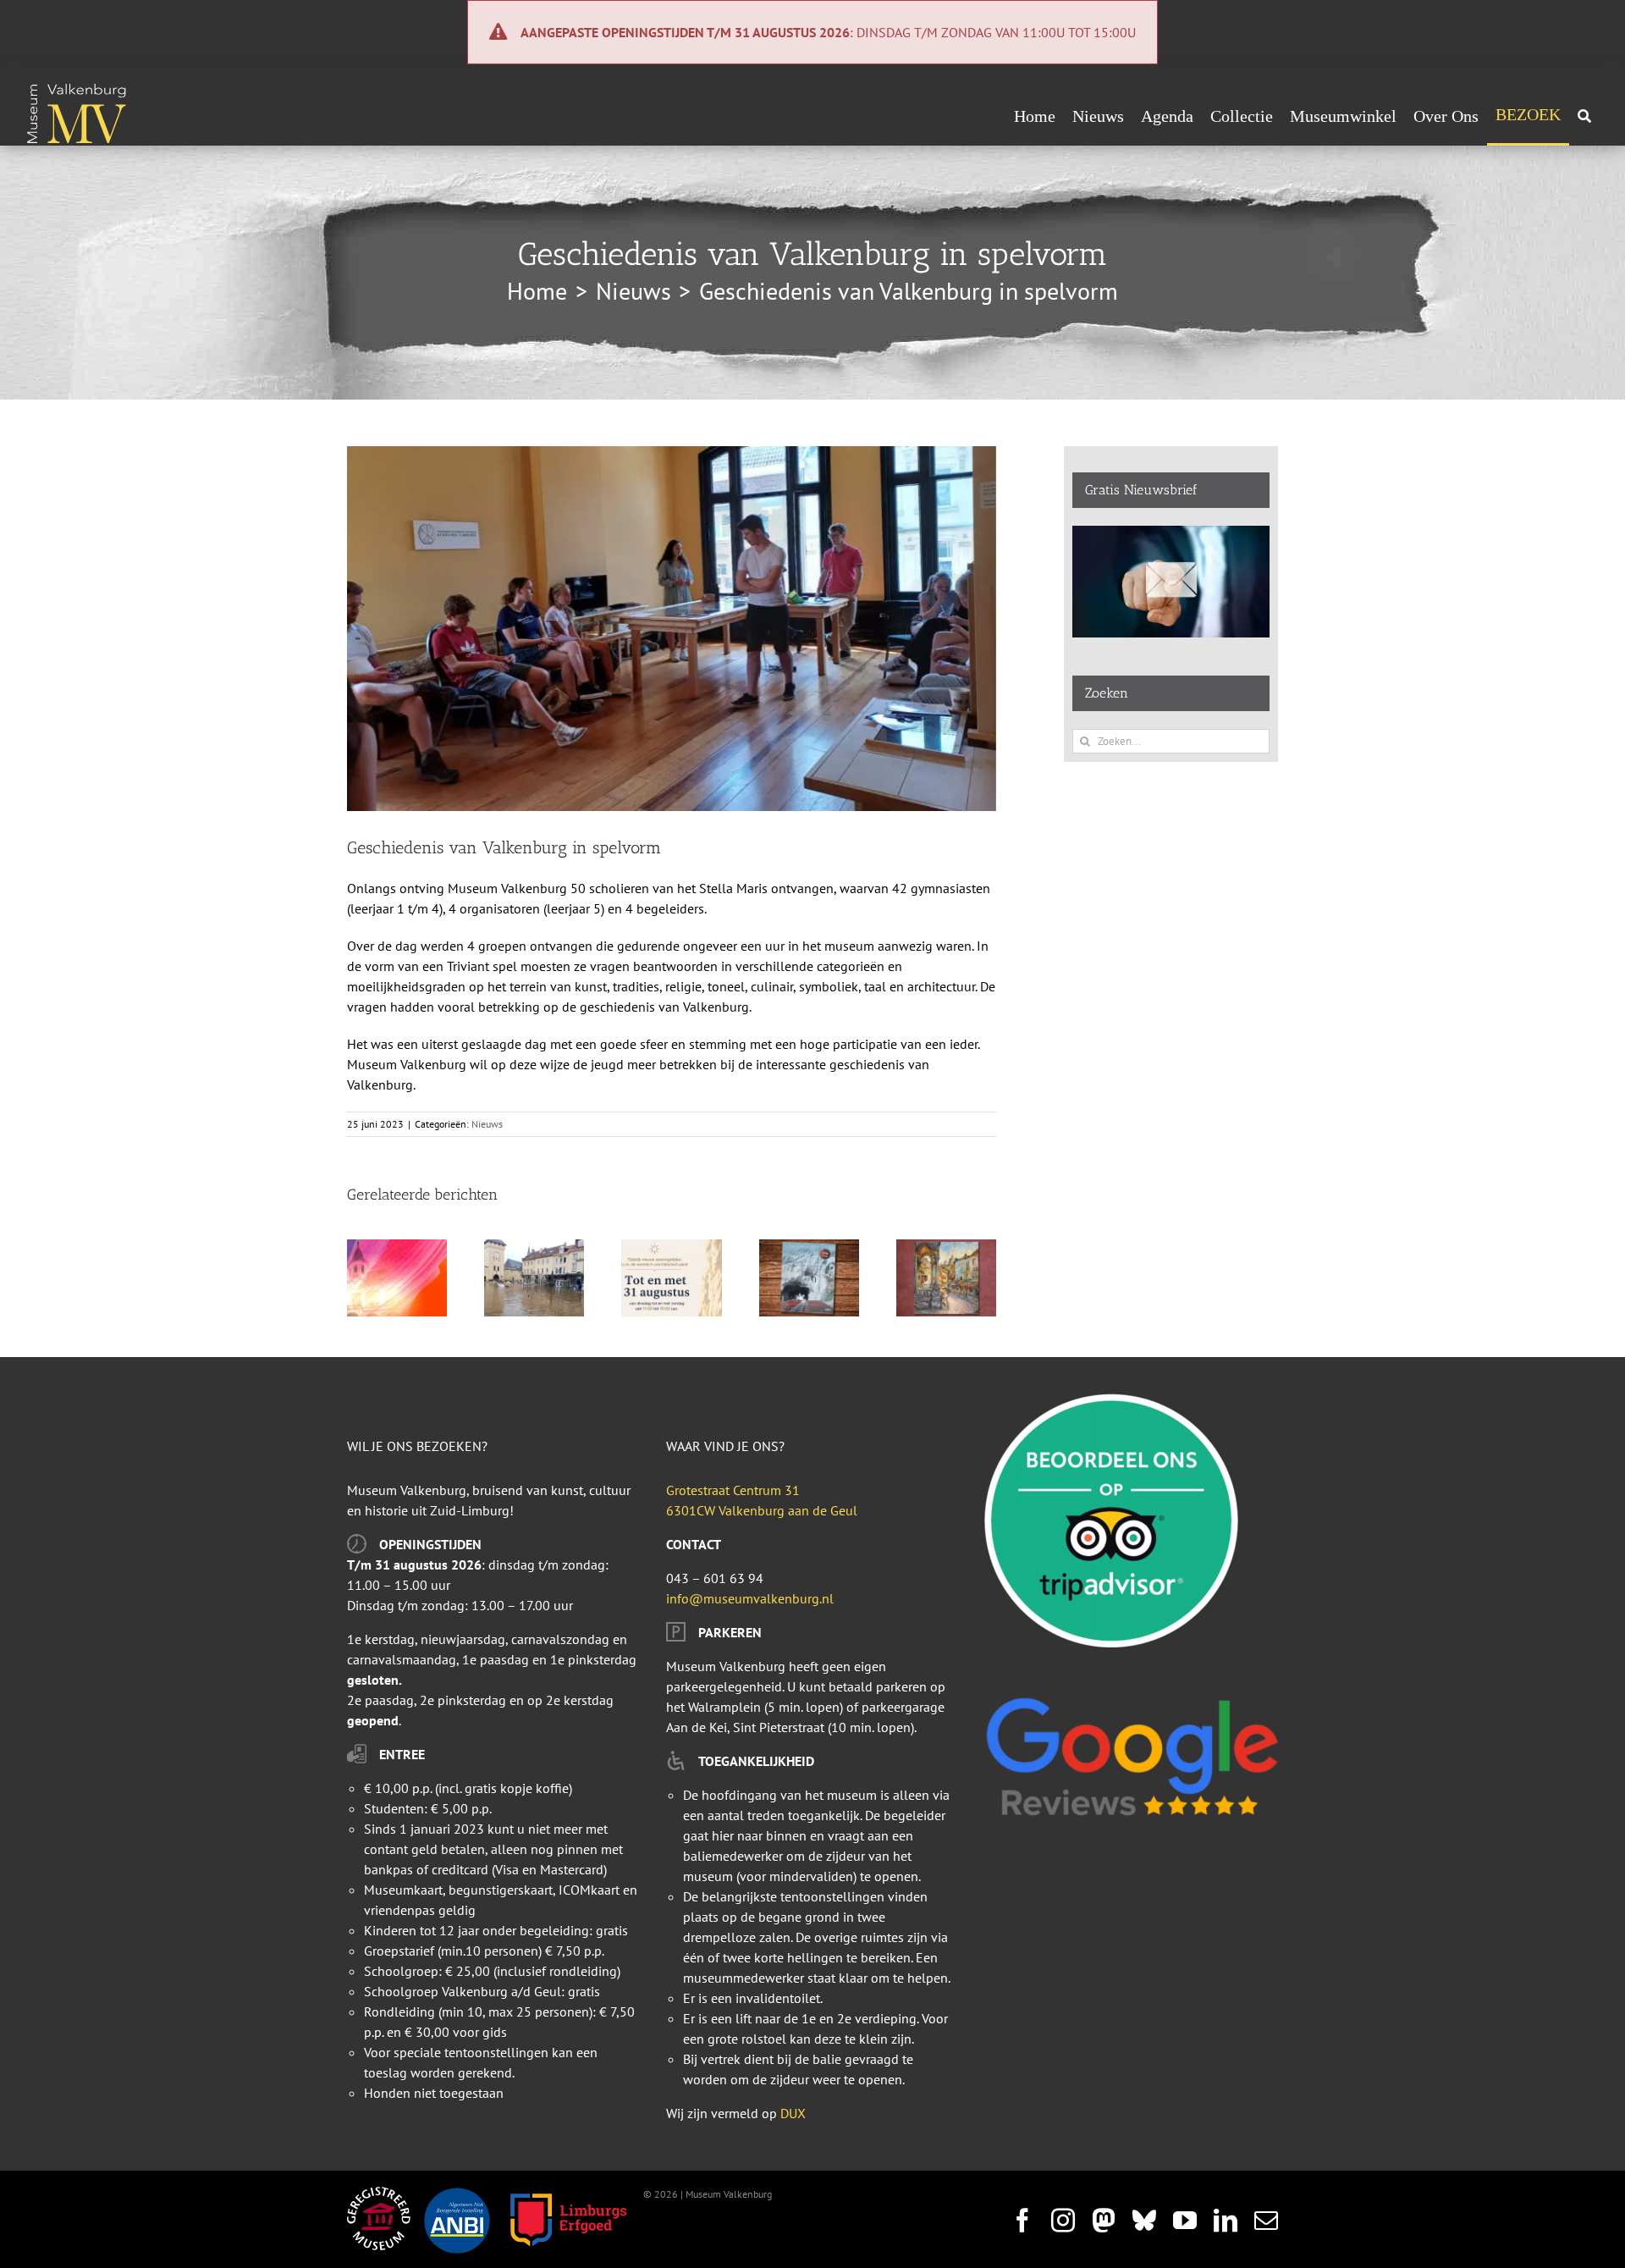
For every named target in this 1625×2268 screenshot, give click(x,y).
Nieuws (487, 1124)
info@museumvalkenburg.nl (750, 1598)
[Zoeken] (1584, 116)
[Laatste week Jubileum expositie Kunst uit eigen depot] (946, 1248)
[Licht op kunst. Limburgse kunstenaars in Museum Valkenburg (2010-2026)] (397, 1248)
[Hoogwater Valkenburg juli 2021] (534, 1248)
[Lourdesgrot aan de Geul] (809, 1248)
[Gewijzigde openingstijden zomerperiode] (671, 1248)
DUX (793, 2113)
